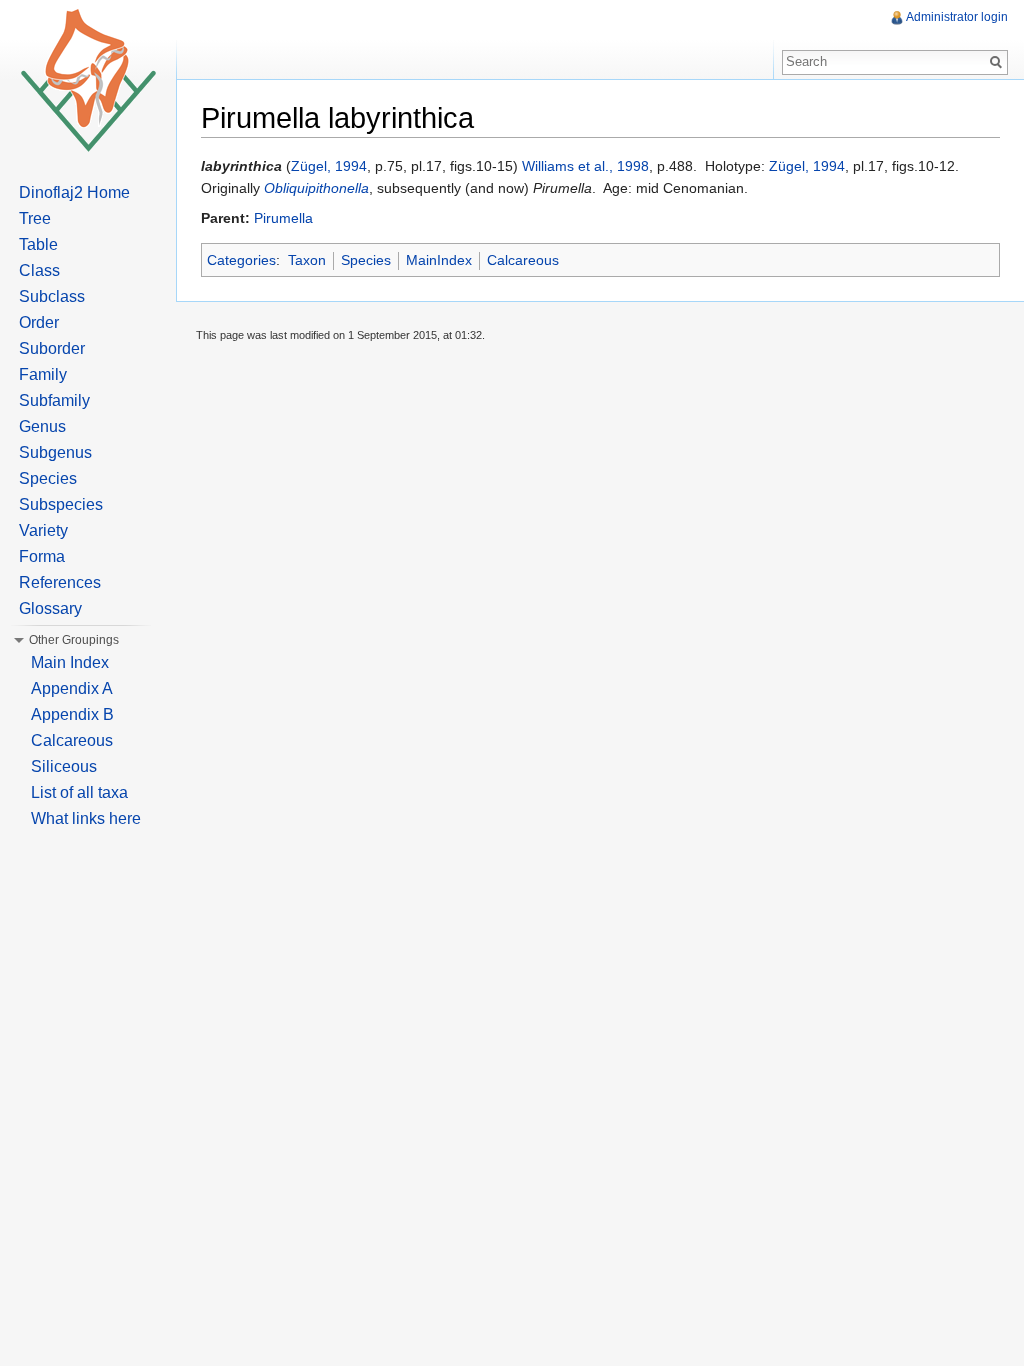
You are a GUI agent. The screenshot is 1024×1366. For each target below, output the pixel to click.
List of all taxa (79, 792)
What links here (86, 818)
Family (43, 374)
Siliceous (64, 766)
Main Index (70, 662)
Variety (43, 530)
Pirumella (283, 218)
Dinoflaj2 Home (74, 192)
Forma (42, 556)
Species (366, 260)
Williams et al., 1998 (585, 166)
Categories (241, 260)
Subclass (52, 296)
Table (38, 244)
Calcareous (523, 260)
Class (39, 270)
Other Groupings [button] (74, 640)
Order (39, 322)
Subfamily (54, 400)
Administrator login (957, 17)
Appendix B (72, 714)
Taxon (307, 260)
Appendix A (72, 688)
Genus (42, 426)
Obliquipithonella (316, 188)
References (60, 582)
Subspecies (61, 504)
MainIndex (439, 260)
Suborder (52, 348)
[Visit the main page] (88, 80)
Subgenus (55, 452)
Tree (35, 218)
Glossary (50, 608)
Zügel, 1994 (329, 166)
